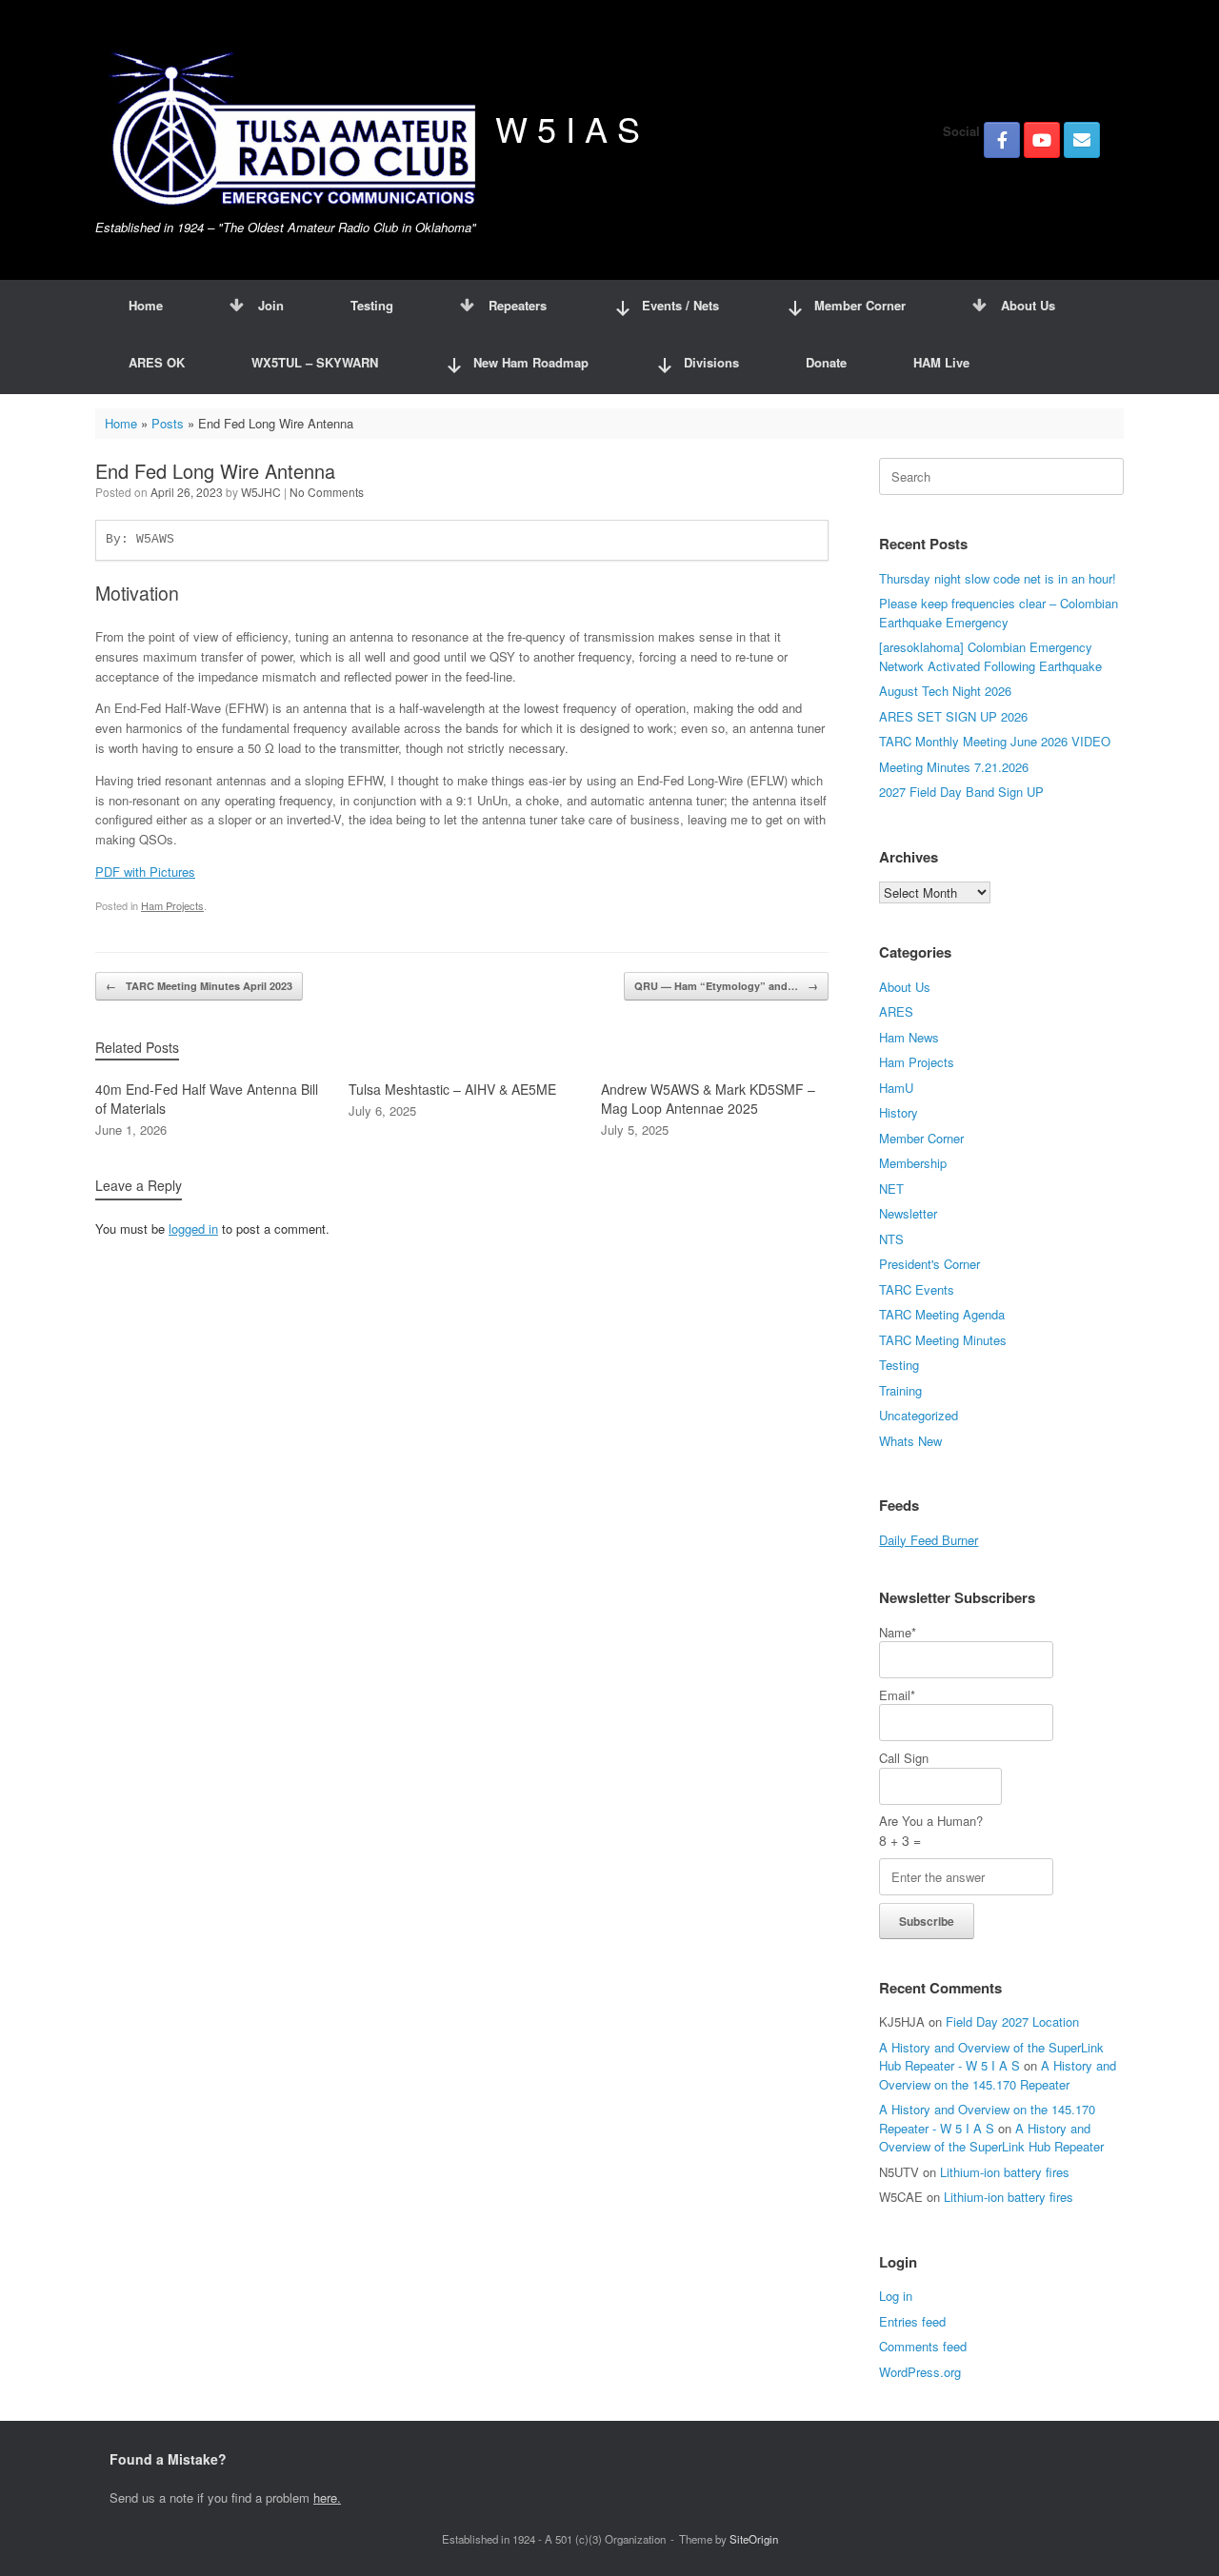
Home (146, 305)
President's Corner (929, 1264)
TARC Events (917, 1289)
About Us (1028, 305)
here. (327, 2497)
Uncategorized (919, 1415)
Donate (826, 362)
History (899, 1112)
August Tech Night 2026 (945, 691)
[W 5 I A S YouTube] (1042, 140)
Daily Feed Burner (929, 1540)
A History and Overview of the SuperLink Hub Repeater (991, 2138)
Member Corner (921, 1138)
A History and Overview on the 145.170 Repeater (998, 2075)
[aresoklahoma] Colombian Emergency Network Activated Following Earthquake (990, 656)
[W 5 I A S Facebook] (1002, 140)
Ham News (909, 1037)
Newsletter (908, 1213)
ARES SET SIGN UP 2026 (953, 716)
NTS (891, 1239)
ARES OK (157, 362)
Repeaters (518, 305)
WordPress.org (920, 2372)
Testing (372, 305)
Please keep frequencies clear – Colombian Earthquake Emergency (999, 613)
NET (891, 1189)
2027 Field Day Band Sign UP (961, 792)
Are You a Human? (931, 1831)
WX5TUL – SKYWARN (315, 362)
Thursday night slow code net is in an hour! (998, 578)
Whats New (910, 1441)
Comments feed (923, 2346)
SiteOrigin (754, 2539)
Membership (913, 1163)
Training (900, 1390)
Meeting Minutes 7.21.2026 (954, 767)
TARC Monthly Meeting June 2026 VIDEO (995, 741)
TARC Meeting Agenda (942, 1314)
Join (271, 305)
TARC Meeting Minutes (943, 1340)
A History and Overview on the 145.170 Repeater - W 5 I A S (987, 2119)
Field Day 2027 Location (1012, 2021)
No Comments (327, 492)
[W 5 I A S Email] (1082, 140)
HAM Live (941, 362)
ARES (896, 1011)
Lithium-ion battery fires (1005, 2172)
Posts (168, 423)
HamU (896, 1088)
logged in (193, 1229)
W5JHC (261, 492)
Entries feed (912, 2321)
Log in (896, 2296)
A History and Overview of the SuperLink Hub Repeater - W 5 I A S (991, 2057)
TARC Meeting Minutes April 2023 (199, 986)
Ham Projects (172, 905)
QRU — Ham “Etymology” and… (726, 986)
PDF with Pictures (145, 872)
